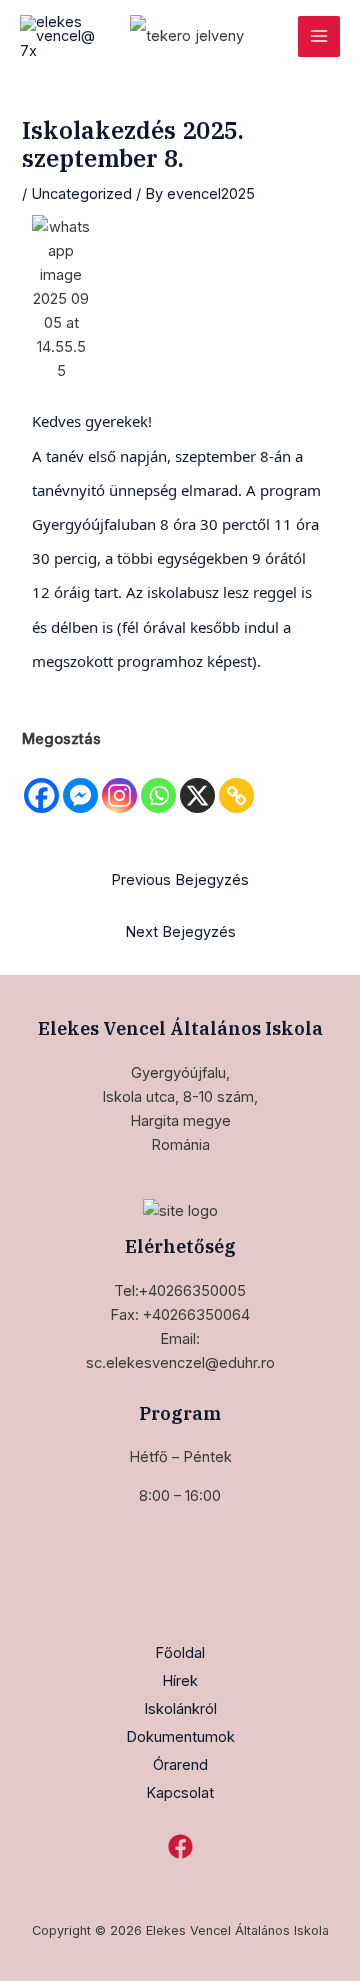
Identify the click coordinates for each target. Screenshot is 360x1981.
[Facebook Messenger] (80, 783)
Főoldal (180, 1653)
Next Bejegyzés (180, 932)
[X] (197, 783)
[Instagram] (119, 783)
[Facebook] (41, 783)
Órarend (180, 1765)
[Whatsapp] (158, 783)
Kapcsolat (180, 1793)
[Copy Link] (236, 783)
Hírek (180, 1681)
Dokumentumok (180, 1737)
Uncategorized (81, 194)
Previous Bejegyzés (180, 880)
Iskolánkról (180, 1709)
